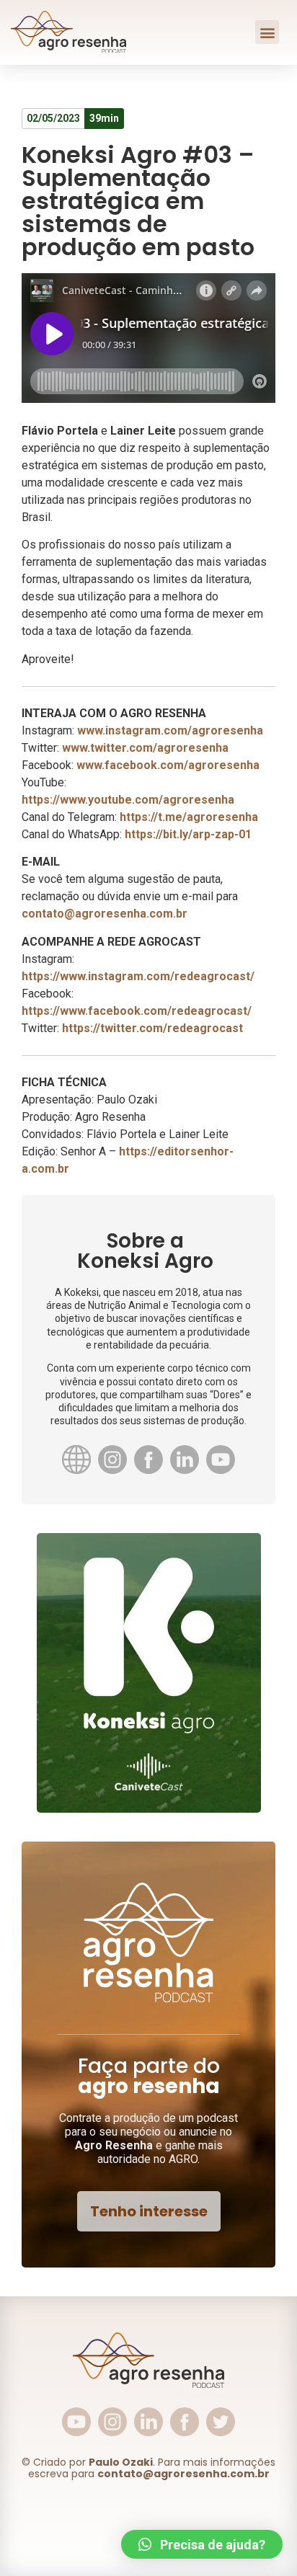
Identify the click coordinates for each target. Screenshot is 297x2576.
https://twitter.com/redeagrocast (152, 1028)
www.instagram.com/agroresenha (170, 730)
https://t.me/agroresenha (189, 817)
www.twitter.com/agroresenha (145, 748)
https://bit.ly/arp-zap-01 (188, 834)
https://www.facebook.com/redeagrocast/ (137, 1011)
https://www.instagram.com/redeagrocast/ (138, 976)
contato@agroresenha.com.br (105, 914)
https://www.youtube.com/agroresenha (128, 800)
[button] (267, 32)
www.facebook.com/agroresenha (168, 765)
